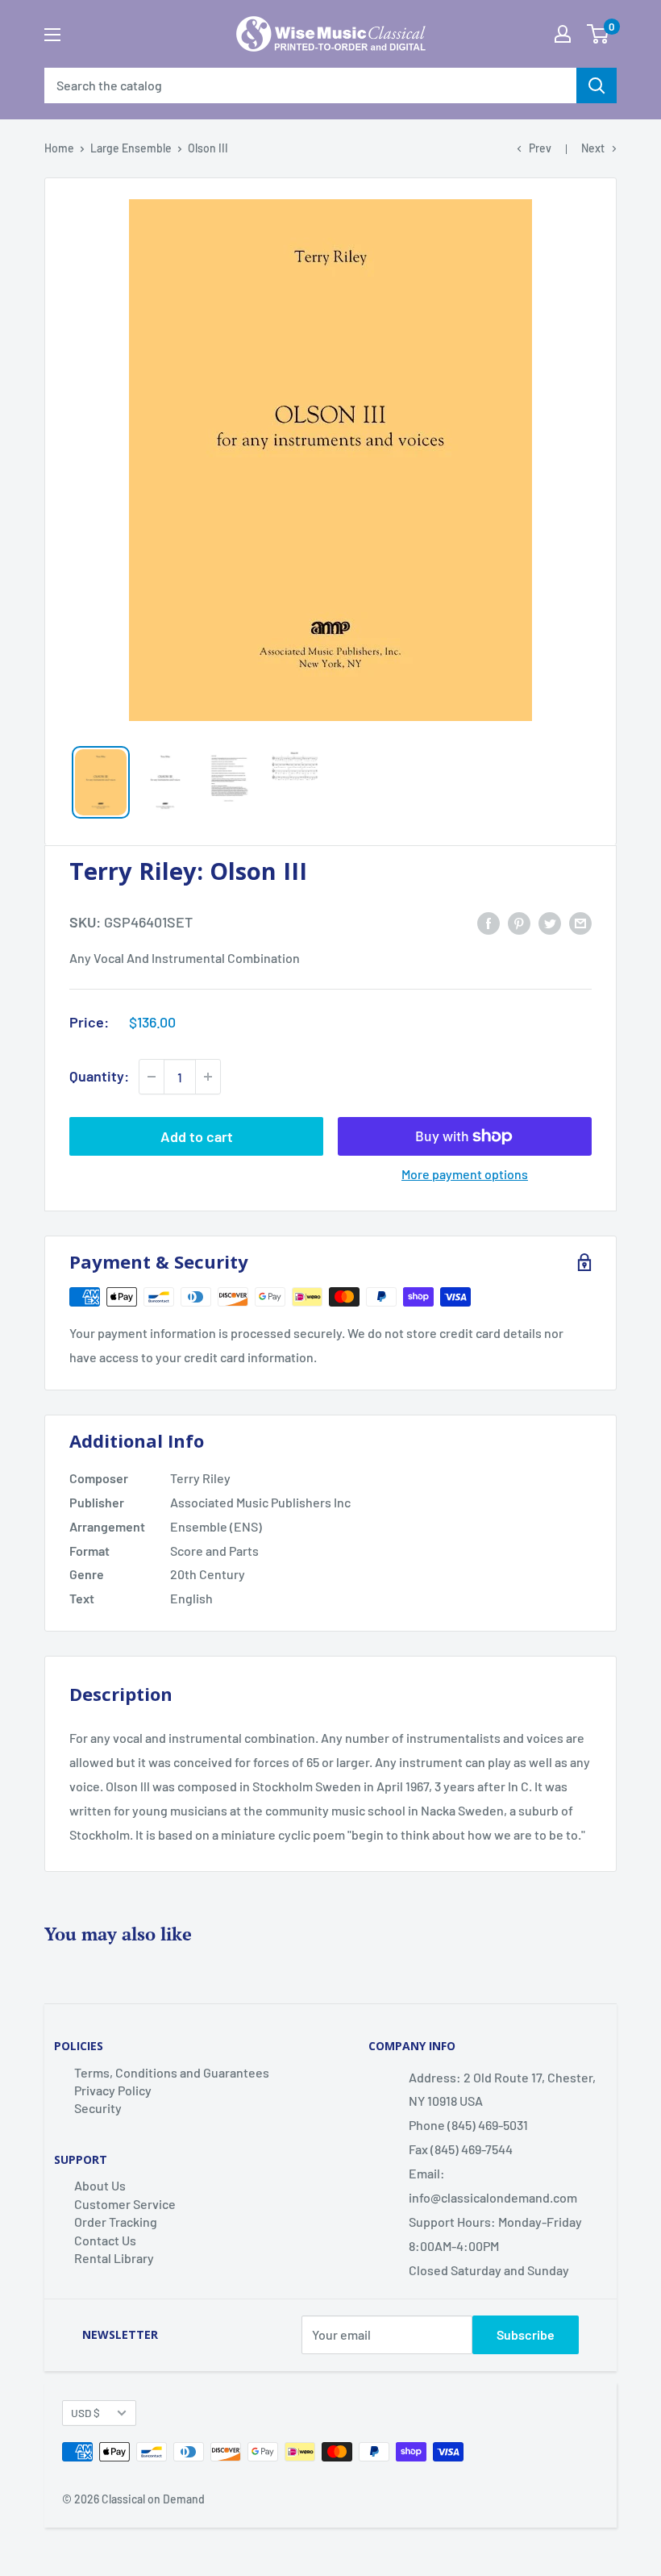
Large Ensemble (131, 148)
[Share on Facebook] (488, 922)
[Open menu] (52, 35)
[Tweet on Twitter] (550, 922)
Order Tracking (116, 2222)
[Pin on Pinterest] (519, 922)
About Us (100, 2185)
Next (593, 148)
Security (98, 2108)
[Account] (563, 34)
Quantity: (99, 1076)
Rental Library (114, 2258)
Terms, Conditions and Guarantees (172, 2072)
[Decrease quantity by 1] (152, 1077)
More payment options (465, 1174)
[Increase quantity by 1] (208, 1077)
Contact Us (105, 2240)
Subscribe (526, 2334)
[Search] (597, 85)
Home (59, 148)
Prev (540, 148)
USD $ (85, 2413)
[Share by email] (580, 922)
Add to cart (197, 1136)
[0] (598, 34)
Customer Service (125, 2204)
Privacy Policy (113, 2090)
